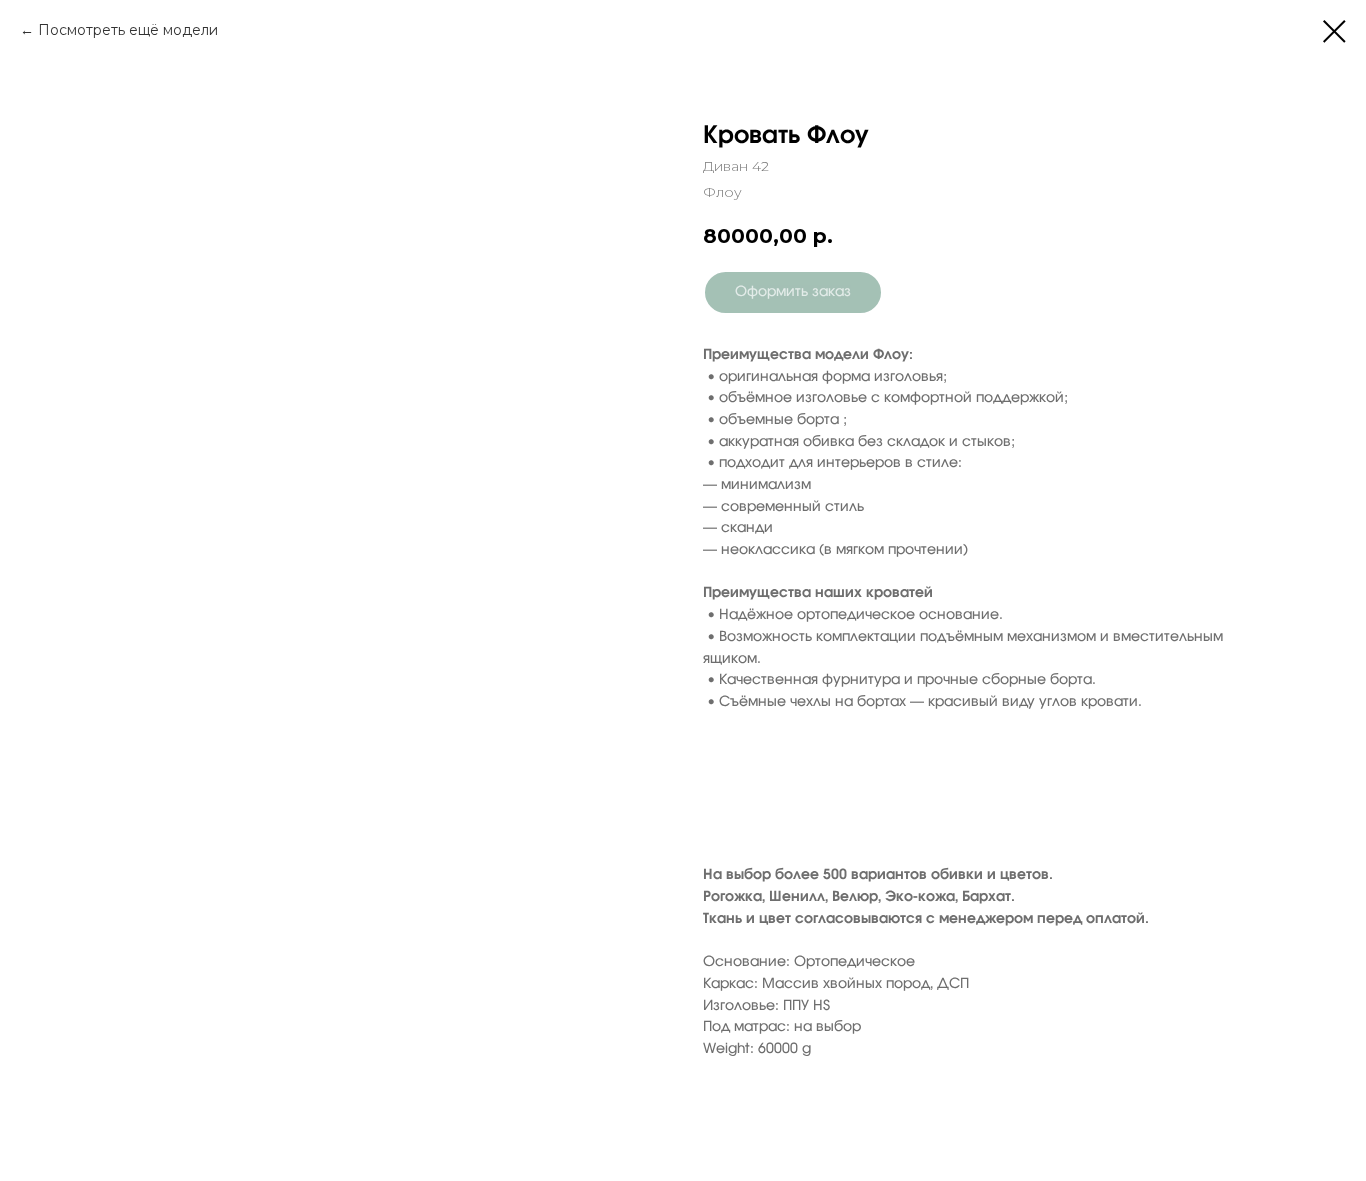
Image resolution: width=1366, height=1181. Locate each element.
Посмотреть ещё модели (128, 30)
